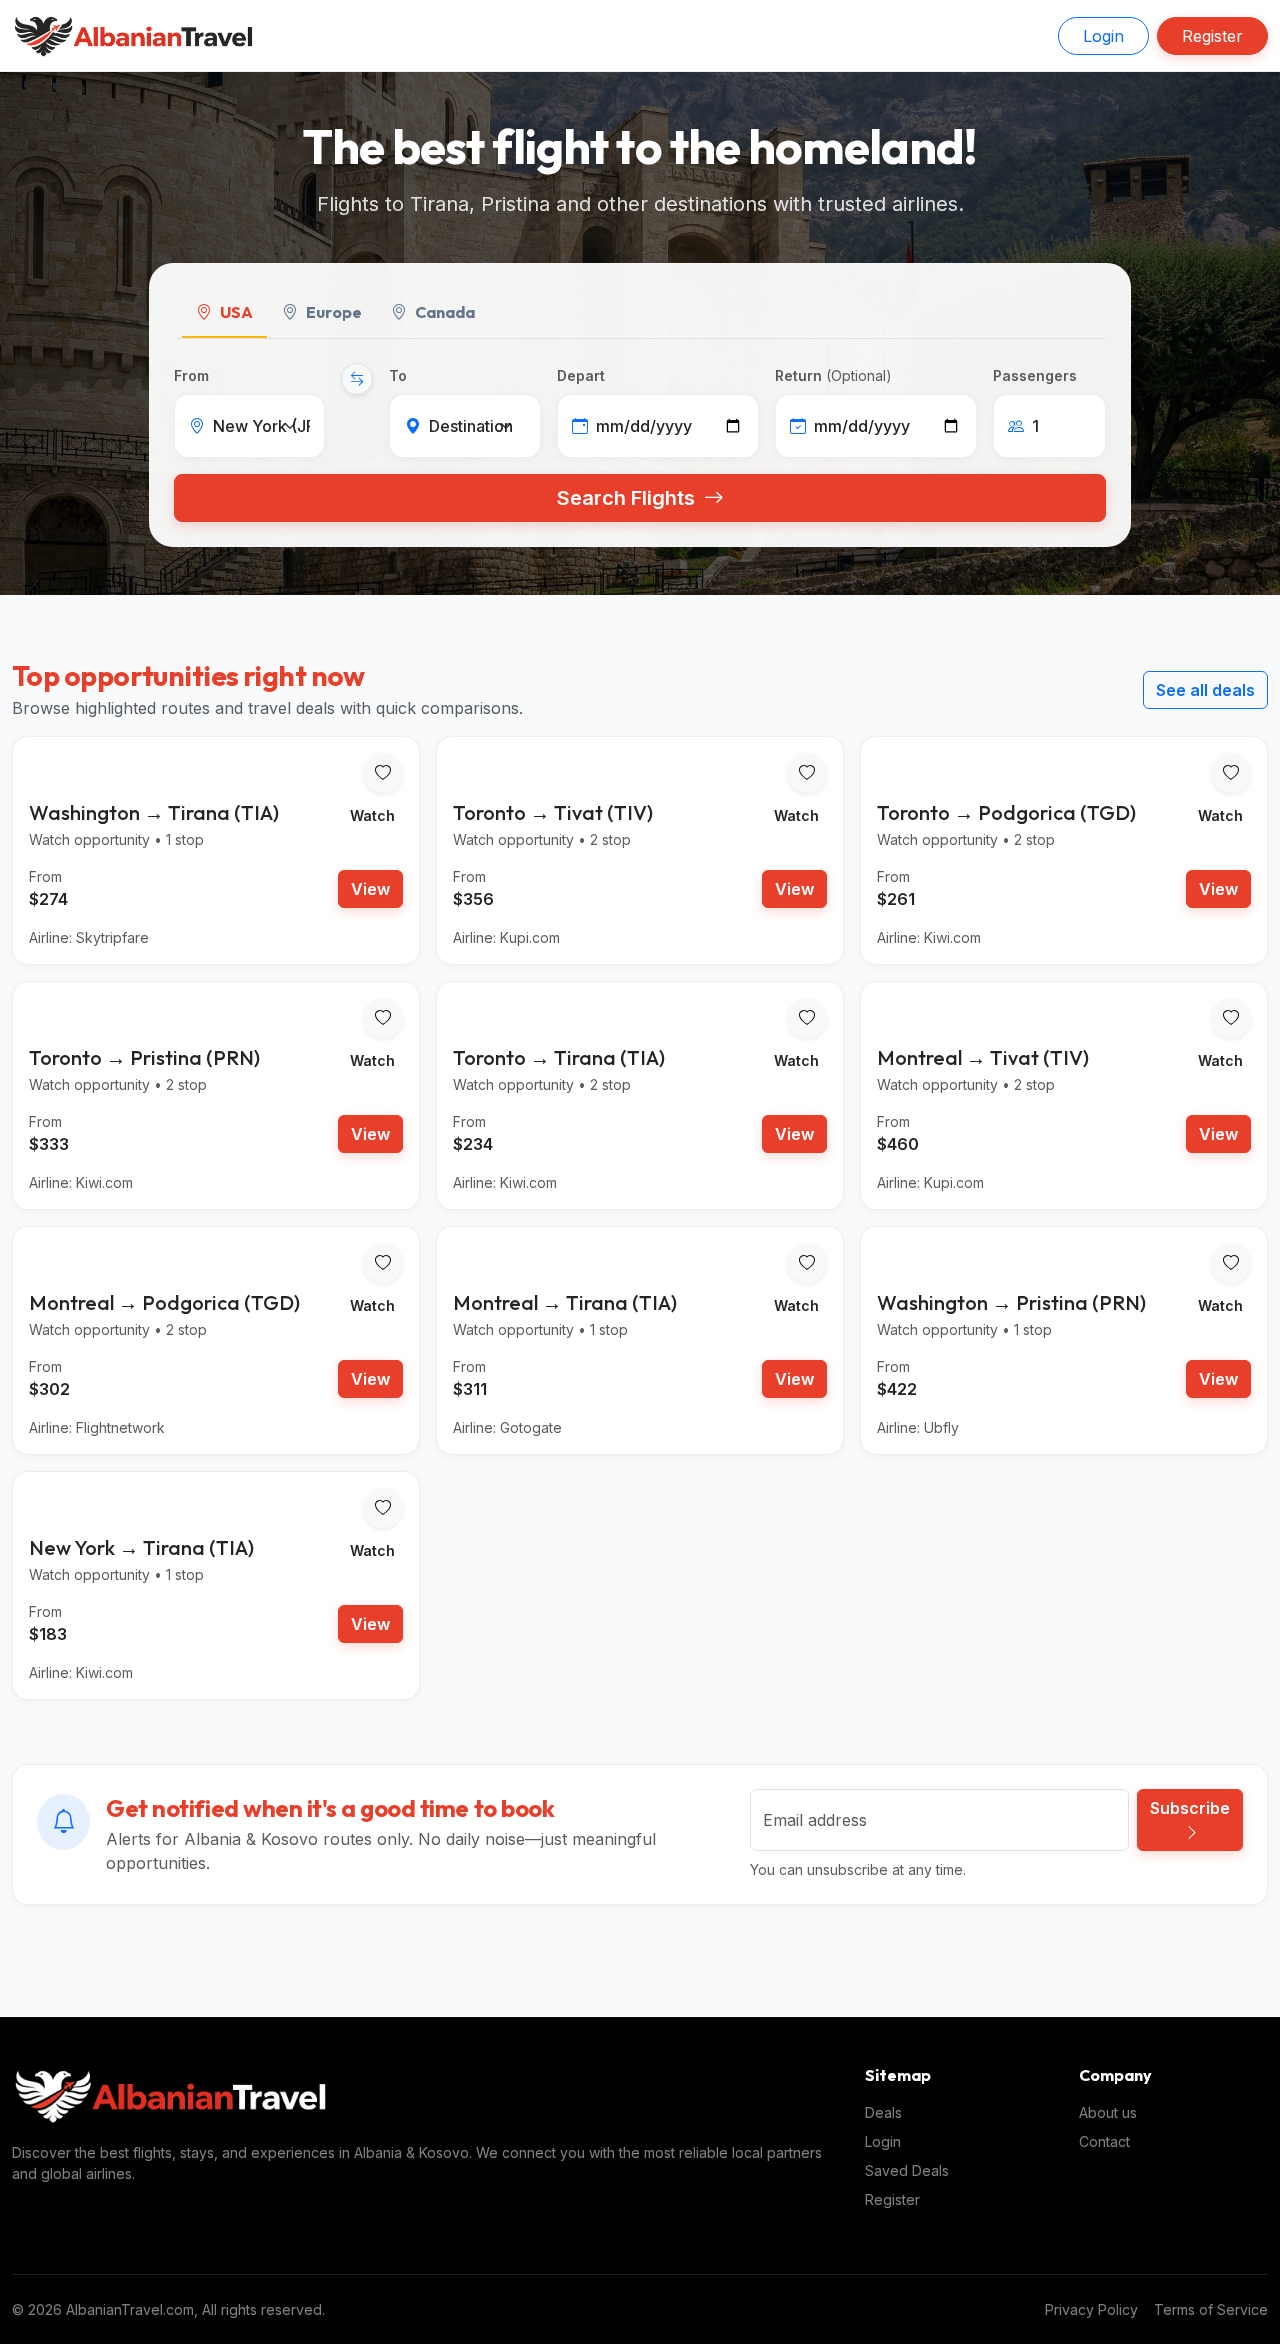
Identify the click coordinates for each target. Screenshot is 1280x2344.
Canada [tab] (445, 312)
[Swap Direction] (357, 379)
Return (833, 375)
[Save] (383, 773)
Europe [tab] (334, 312)
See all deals (1205, 690)
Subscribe (1190, 1808)
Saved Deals (907, 2170)
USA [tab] (236, 312)
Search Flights (628, 498)
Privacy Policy (1091, 2309)
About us (1108, 2112)
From (191, 375)
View (370, 889)
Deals (883, 2112)
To (398, 375)
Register (1212, 36)
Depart (581, 375)
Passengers (1035, 375)
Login (1103, 36)
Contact (1104, 2141)
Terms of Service (1211, 2309)
